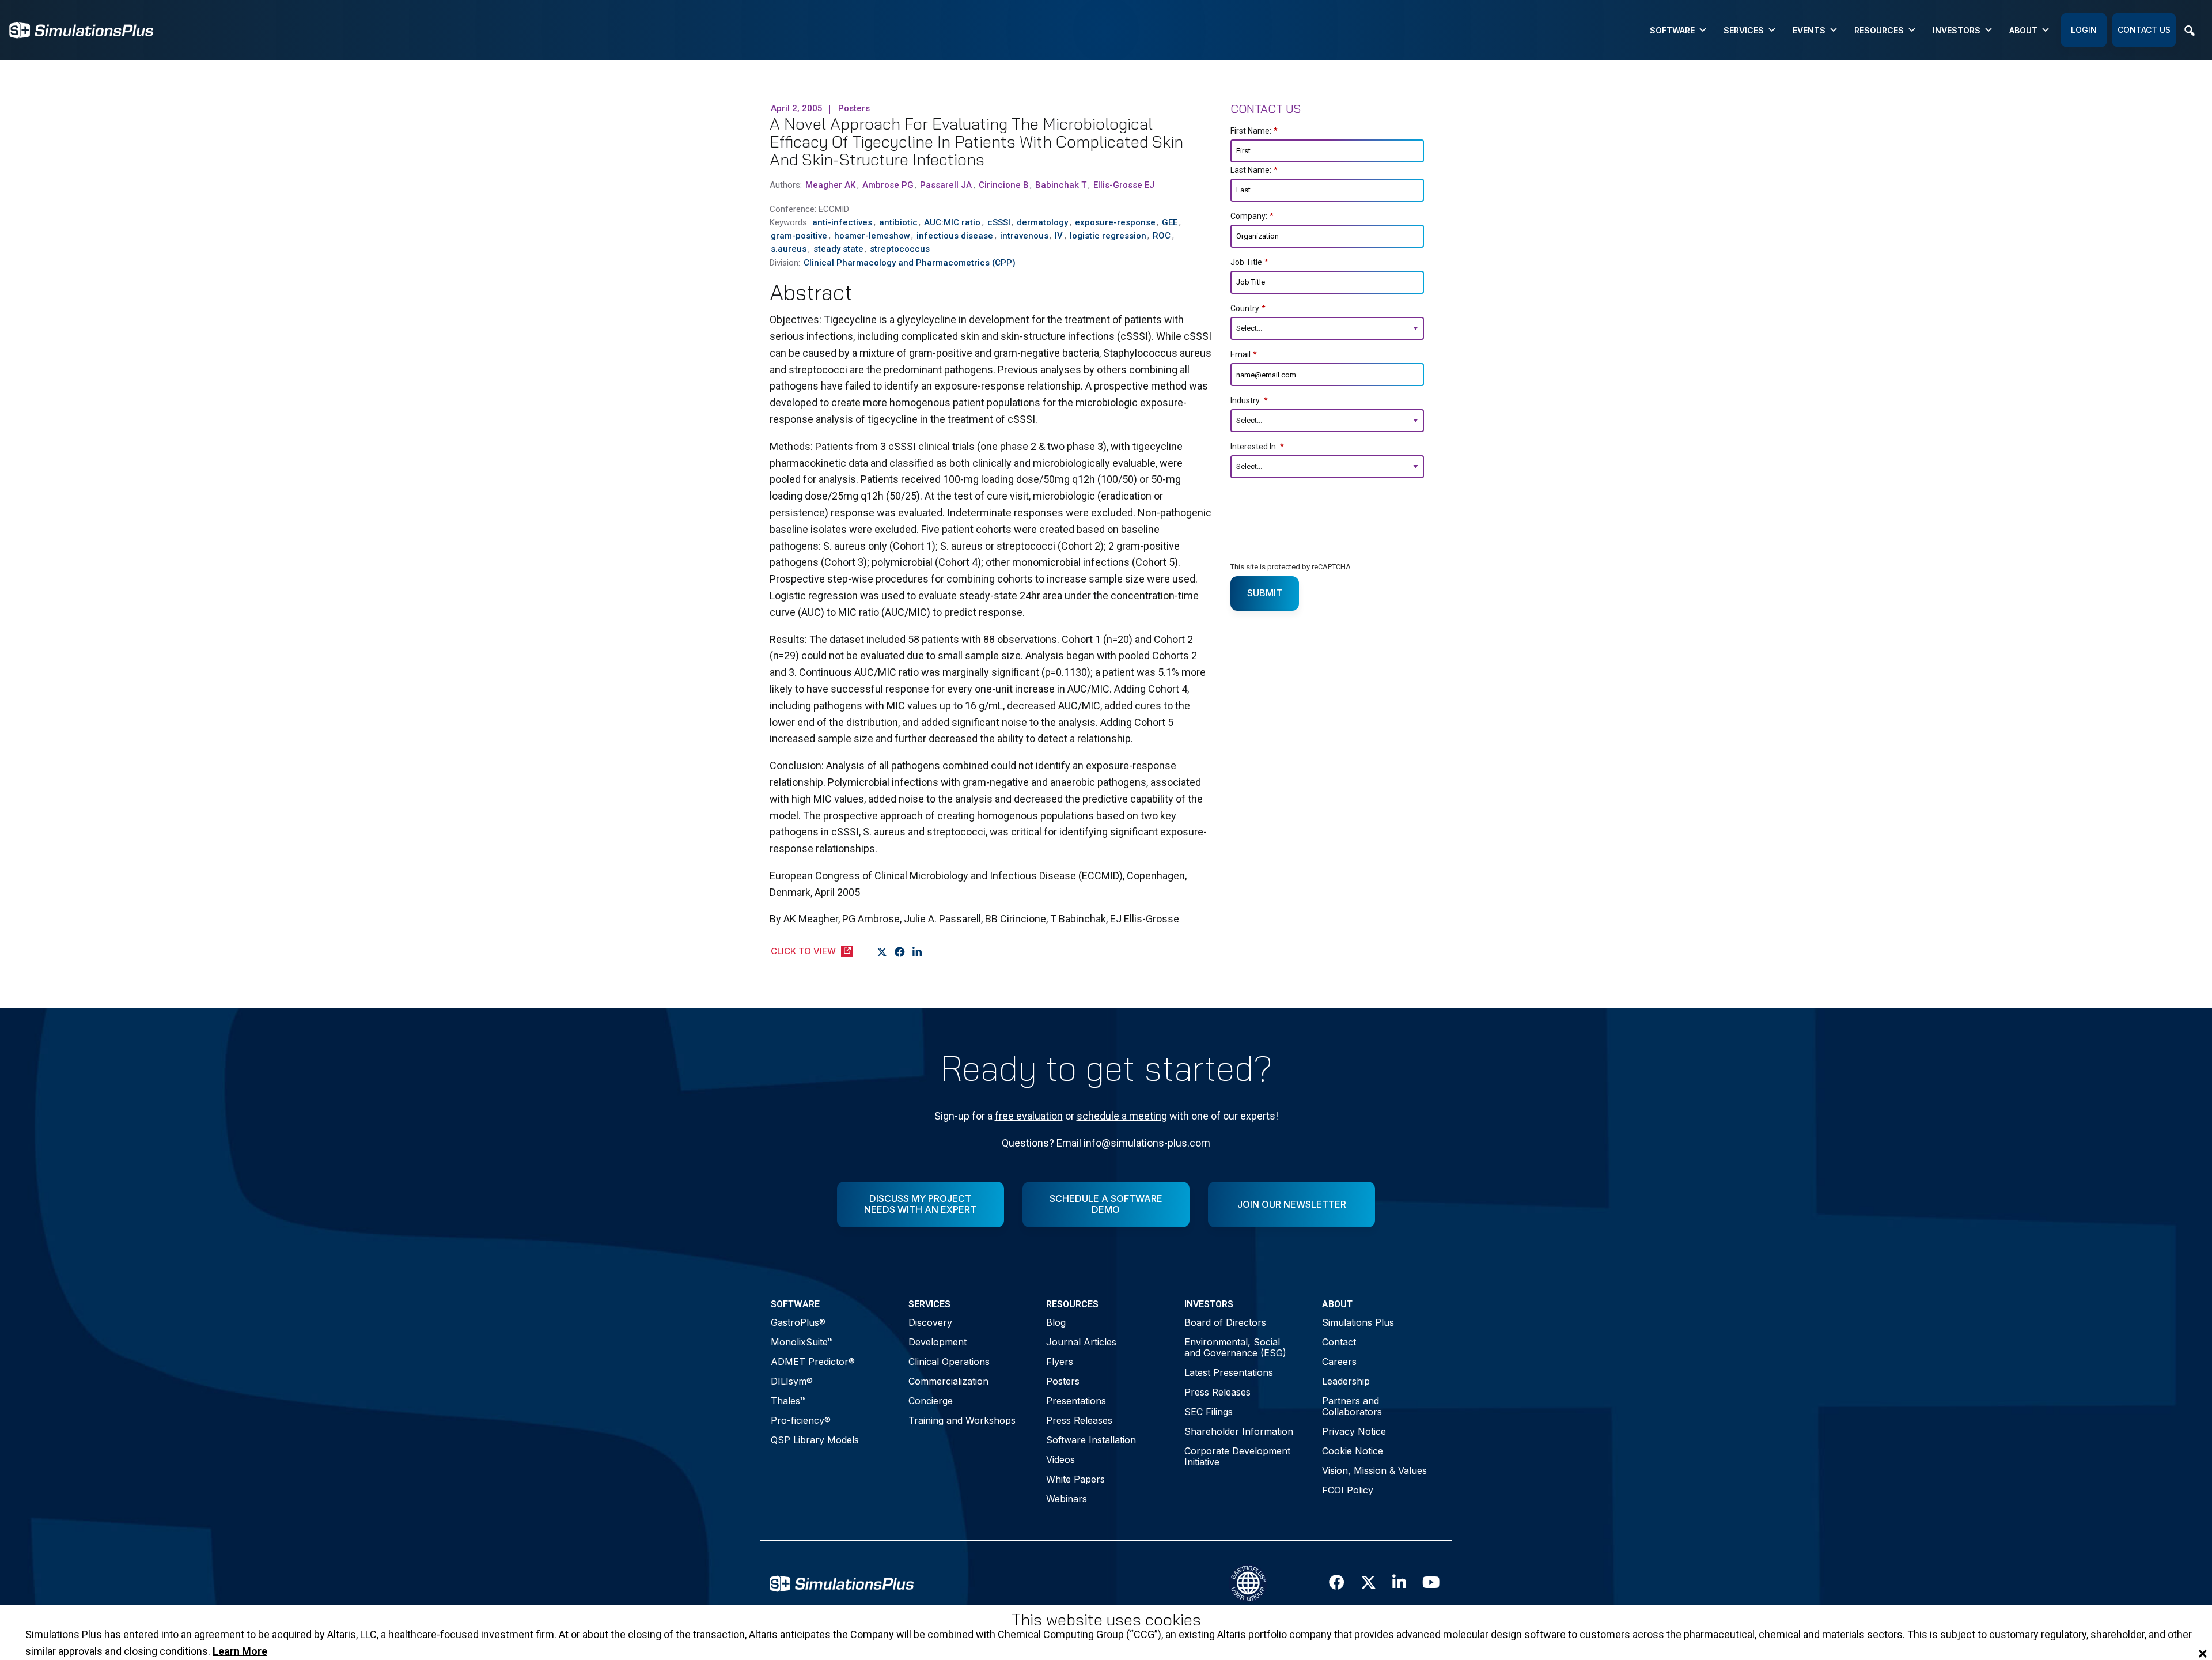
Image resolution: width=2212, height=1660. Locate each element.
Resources (1879, 30)
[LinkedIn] (917, 952)
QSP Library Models (815, 1440)
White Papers (1075, 1479)
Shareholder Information (1239, 1431)
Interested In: (1257, 447)
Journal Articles (1081, 1342)
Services (1744, 30)
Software (1672, 30)
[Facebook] (900, 952)
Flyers (1060, 1362)
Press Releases (1079, 1420)
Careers (1339, 1362)
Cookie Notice (1353, 1451)
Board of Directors (1225, 1322)
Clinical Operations (949, 1362)
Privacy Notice (1354, 1431)
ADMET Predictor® (813, 1362)
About (2023, 30)
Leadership (1346, 1381)
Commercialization (948, 1381)
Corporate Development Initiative (1237, 1456)
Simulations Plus (1358, 1322)
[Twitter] (882, 952)
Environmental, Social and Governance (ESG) (1235, 1347)
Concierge (931, 1401)
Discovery (930, 1322)
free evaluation (1029, 1116)
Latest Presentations (1229, 1372)
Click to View (803, 951)
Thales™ (788, 1401)
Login (2084, 30)
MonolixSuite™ (802, 1342)
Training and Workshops (962, 1420)
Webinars (1067, 1499)
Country (1248, 308)
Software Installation (1091, 1440)
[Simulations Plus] (81, 29)
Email (1244, 354)
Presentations (1076, 1401)
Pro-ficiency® (801, 1420)
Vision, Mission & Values (1374, 1470)
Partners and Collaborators (1352, 1406)
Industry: (1249, 400)
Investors (1957, 30)
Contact (1339, 1342)
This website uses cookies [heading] (1106, 1620)
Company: (1252, 216)
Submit (1265, 593)
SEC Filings (1209, 1412)
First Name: (1254, 131)
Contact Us (2144, 30)
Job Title (1249, 262)
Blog (1056, 1322)
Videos (1060, 1459)
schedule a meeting (1122, 1116)
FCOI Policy (1348, 1490)
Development (938, 1342)
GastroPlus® (798, 1322)
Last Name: (1254, 170)
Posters (1063, 1381)
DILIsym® (792, 1381)
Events (1809, 30)
